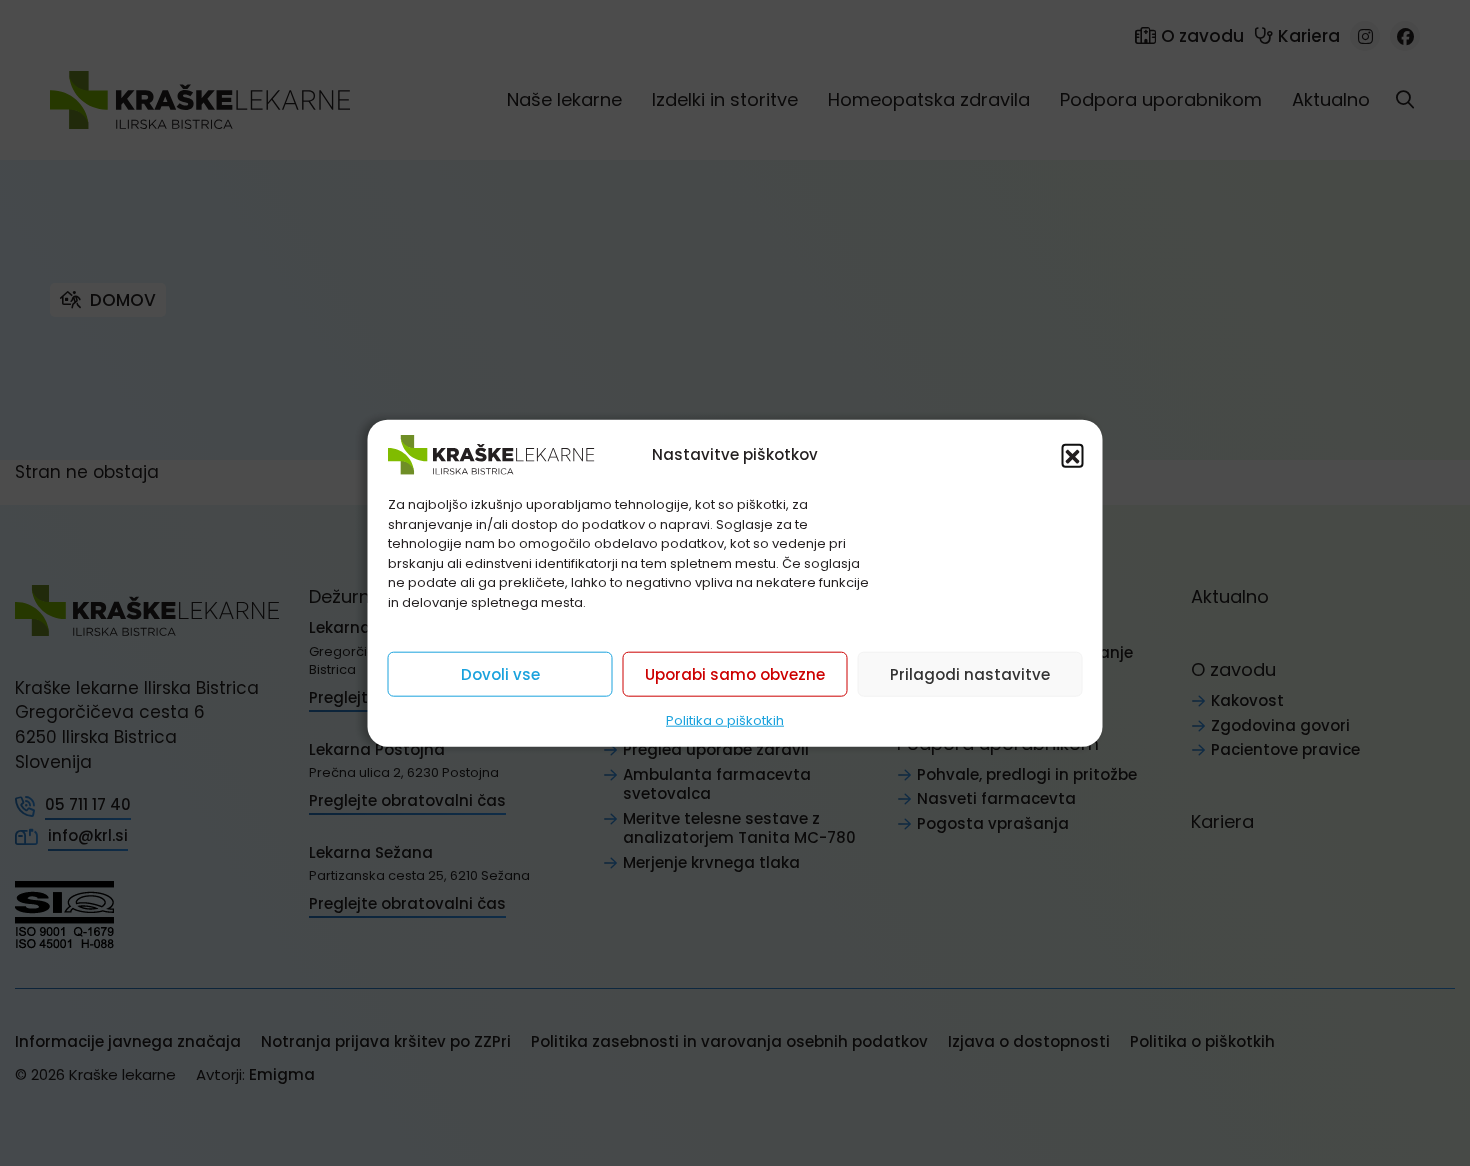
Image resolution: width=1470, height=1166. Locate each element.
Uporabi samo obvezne (735, 673)
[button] (1073, 455)
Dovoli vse (500, 673)
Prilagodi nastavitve (970, 673)
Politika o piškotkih (725, 720)
